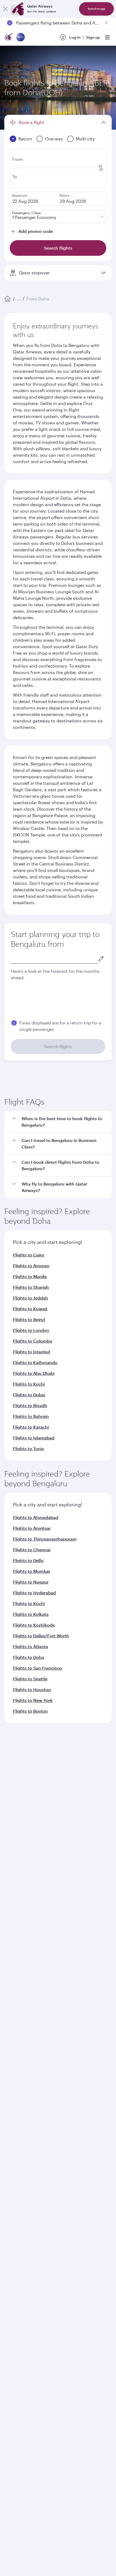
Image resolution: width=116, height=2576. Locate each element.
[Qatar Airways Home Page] (9, 38)
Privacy (64, 2275)
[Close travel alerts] (106, 23)
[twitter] (25, 2110)
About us (12, 1894)
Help (8, 2025)
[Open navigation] (107, 37)
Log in (75, 37)
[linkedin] (38, 2110)
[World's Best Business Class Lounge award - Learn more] (18, 2209)
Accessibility (89, 2275)
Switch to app (96, 9)
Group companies (20, 1966)
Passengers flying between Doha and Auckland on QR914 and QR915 (58, 23)
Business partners (20, 2006)
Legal (45, 2275)
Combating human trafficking (35, 2284)
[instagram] (63, 2110)
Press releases (17, 1911)
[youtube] (51, 2110)
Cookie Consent (23, 2293)
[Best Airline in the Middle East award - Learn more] (18, 2236)
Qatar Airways (17, 1880)
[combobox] (54, 958)
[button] (61, 1247)
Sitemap (76, 2284)
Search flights (58, 1046)
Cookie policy (21, 2275)
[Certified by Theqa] (29, 2061)
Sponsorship (16, 1919)
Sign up (93, 37)
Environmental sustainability (30, 1945)
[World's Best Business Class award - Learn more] (18, 2182)
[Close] (5, 9)
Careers (11, 1902)
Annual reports (18, 1937)
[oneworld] (21, 38)
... (19, 299)
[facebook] (13, 2110)
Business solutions (21, 1986)
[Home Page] (8, 299)
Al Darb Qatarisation (23, 1928)
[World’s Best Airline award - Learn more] (18, 2155)
